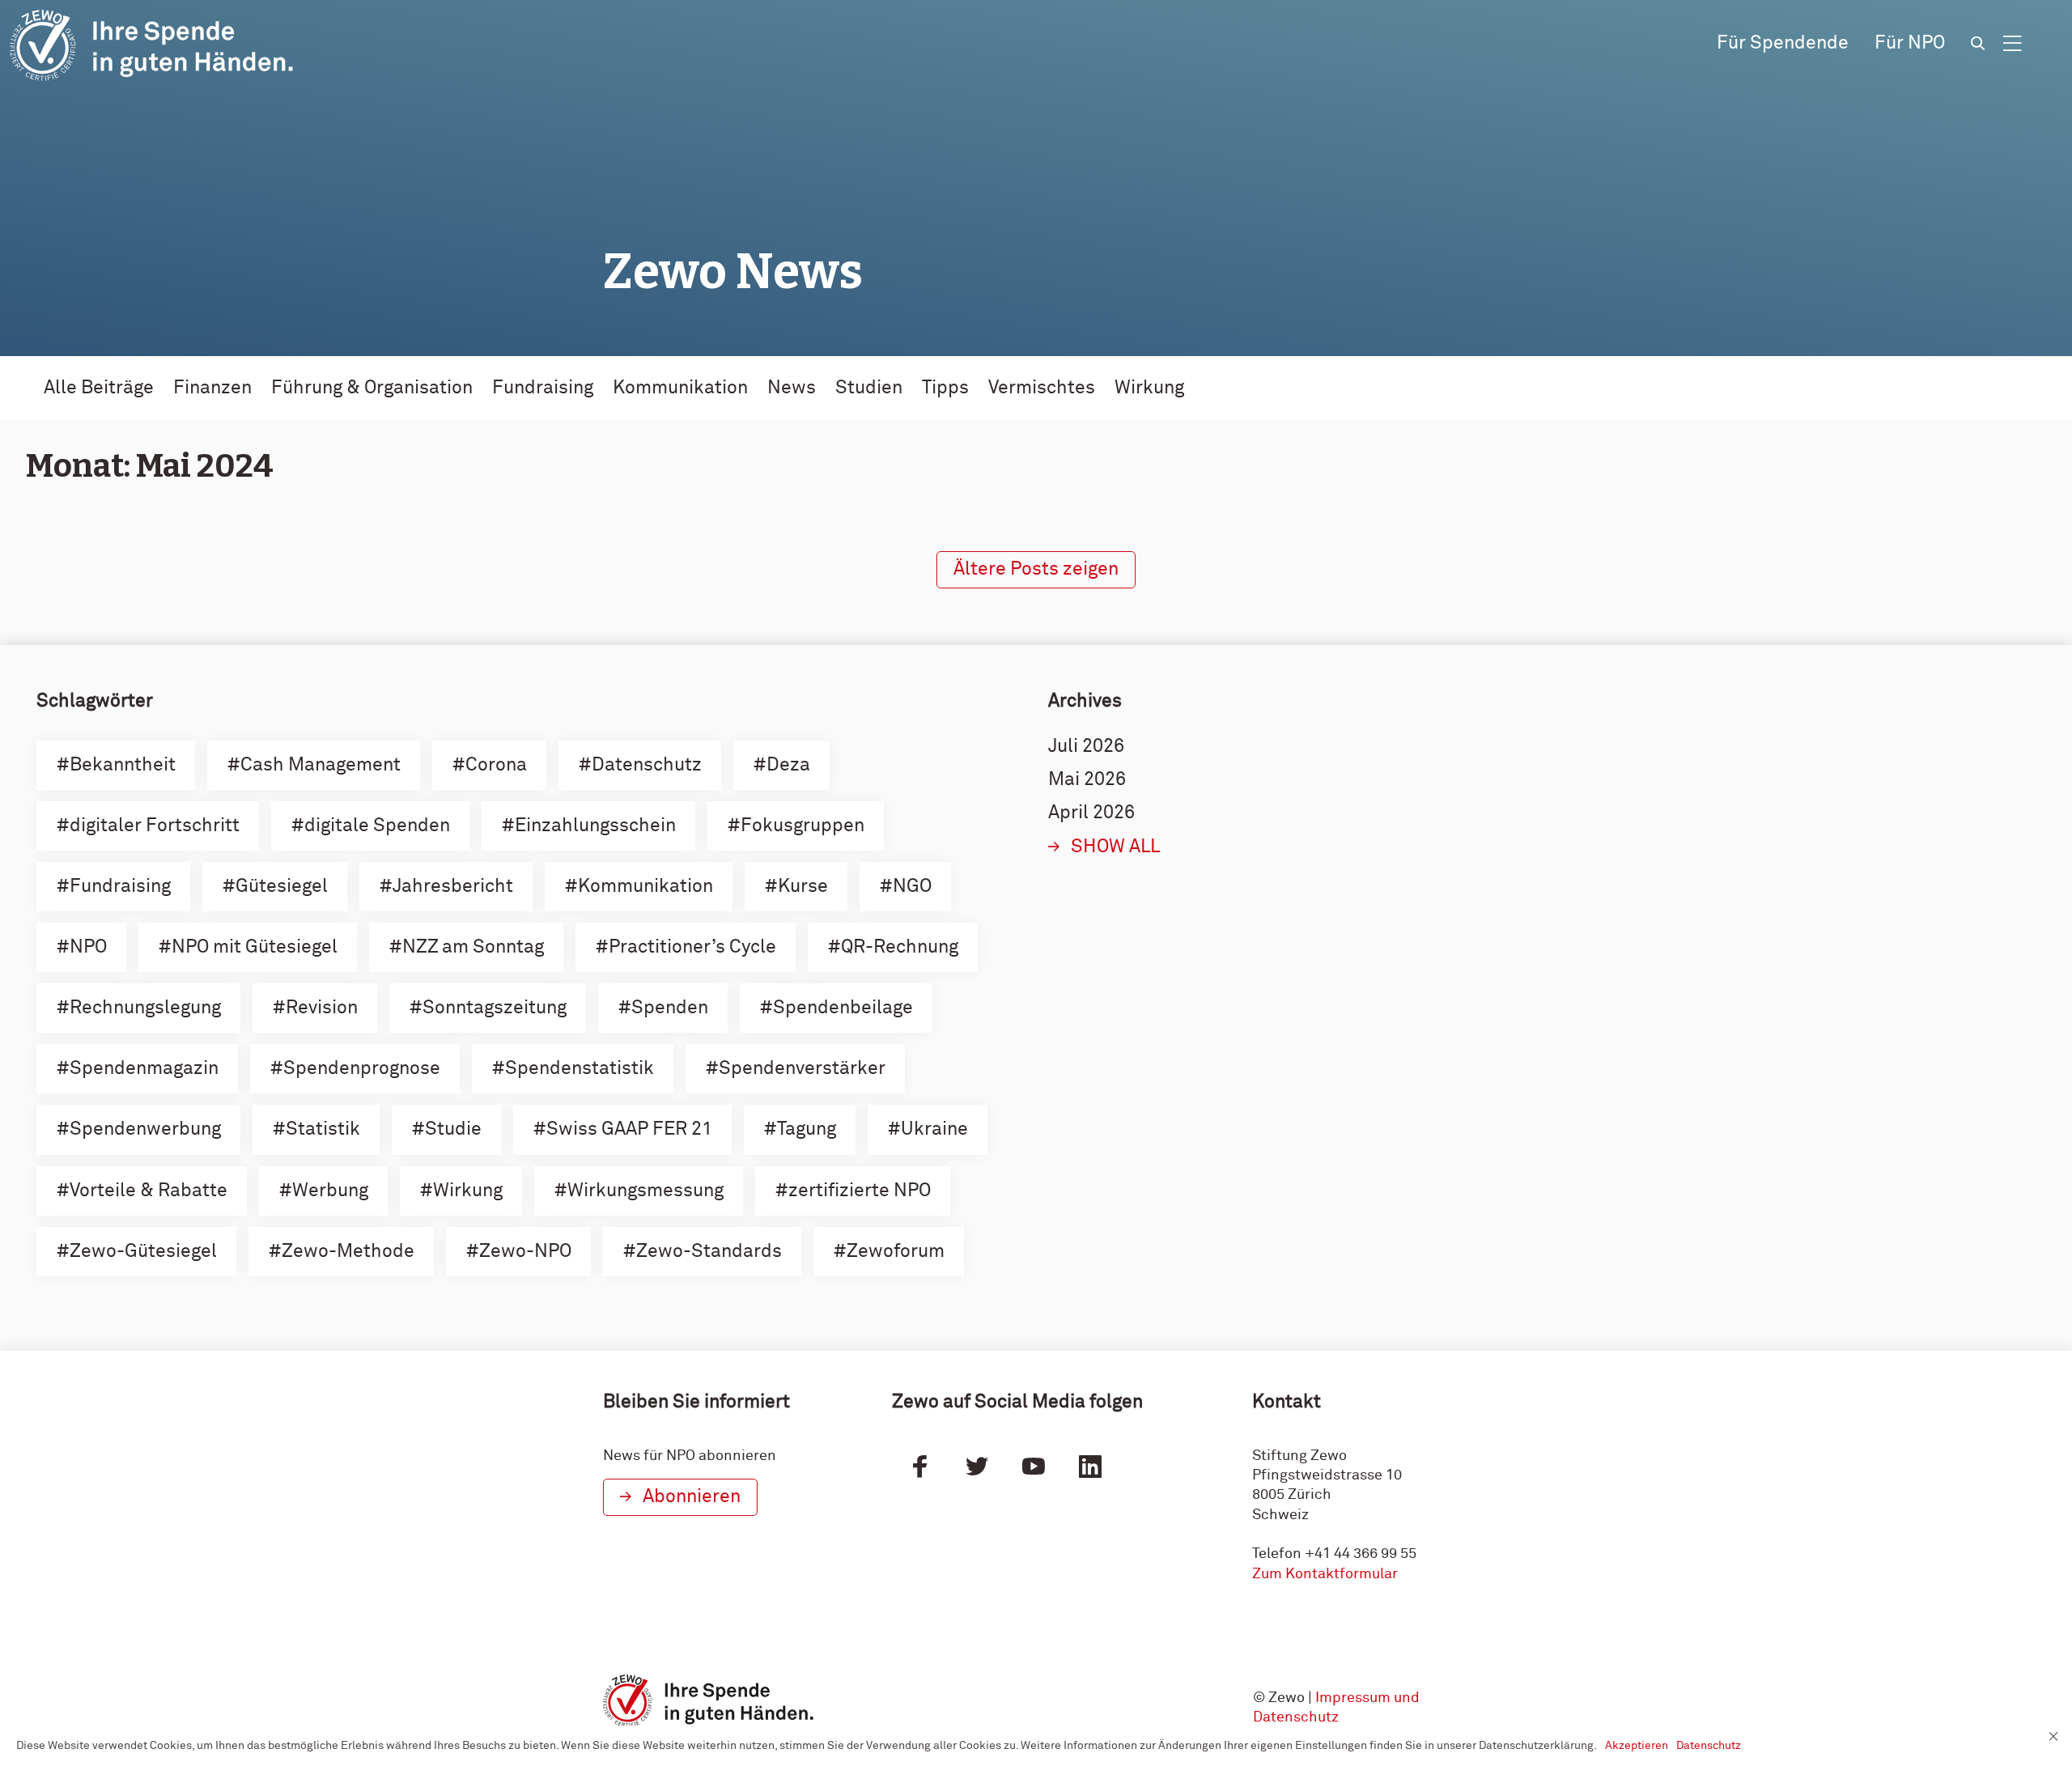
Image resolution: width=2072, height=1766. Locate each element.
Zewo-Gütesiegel (143, 1252)
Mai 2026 (1087, 780)
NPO (88, 947)
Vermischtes (1042, 388)
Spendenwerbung (145, 1129)
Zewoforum (896, 1252)
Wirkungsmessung (645, 1191)
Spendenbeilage (843, 1008)
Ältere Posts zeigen (1036, 569)
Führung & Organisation (372, 388)
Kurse (803, 887)
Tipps (945, 388)
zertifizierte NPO (860, 1191)
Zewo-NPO (525, 1252)
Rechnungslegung (145, 1008)
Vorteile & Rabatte (149, 1191)
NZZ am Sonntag (473, 947)
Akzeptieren (1637, 1746)
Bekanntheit (123, 765)
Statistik (323, 1129)
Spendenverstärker (802, 1069)
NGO (912, 887)
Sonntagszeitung (495, 1008)
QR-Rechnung (900, 947)
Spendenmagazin (144, 1069)
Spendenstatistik (580, 1069)
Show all (1116, 847)
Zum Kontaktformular (1325, 1574)
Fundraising (543, 388)
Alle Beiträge (99, 388)
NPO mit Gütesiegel (255, 947)
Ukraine (934, 1129)
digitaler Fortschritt (155, 826)
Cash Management (321, 765)
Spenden (670, 1008)
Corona (496, 765)
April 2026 (1091, 813)
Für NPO (1910, 43)
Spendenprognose (362, 1069)
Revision (322, 1008)
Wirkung (1149, 388)
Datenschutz (647, 765)
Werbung (330, 1191)
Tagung (807, 1129)
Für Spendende (1783, 43)
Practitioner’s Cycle (692, 947)
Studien (869, 388)
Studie (453, 1129)
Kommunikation (680, 388)
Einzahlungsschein (595, 826)
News (792, 388)
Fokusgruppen (802, 826)
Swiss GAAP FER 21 (629, 1129)
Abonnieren (692, 1497)
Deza (788, 765)
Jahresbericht (453, 887)
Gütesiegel (282, 887)
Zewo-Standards (709, 1252)
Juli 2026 (1086, 747)
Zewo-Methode (348, 1252)
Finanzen (212, 388)
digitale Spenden (377, 826)
